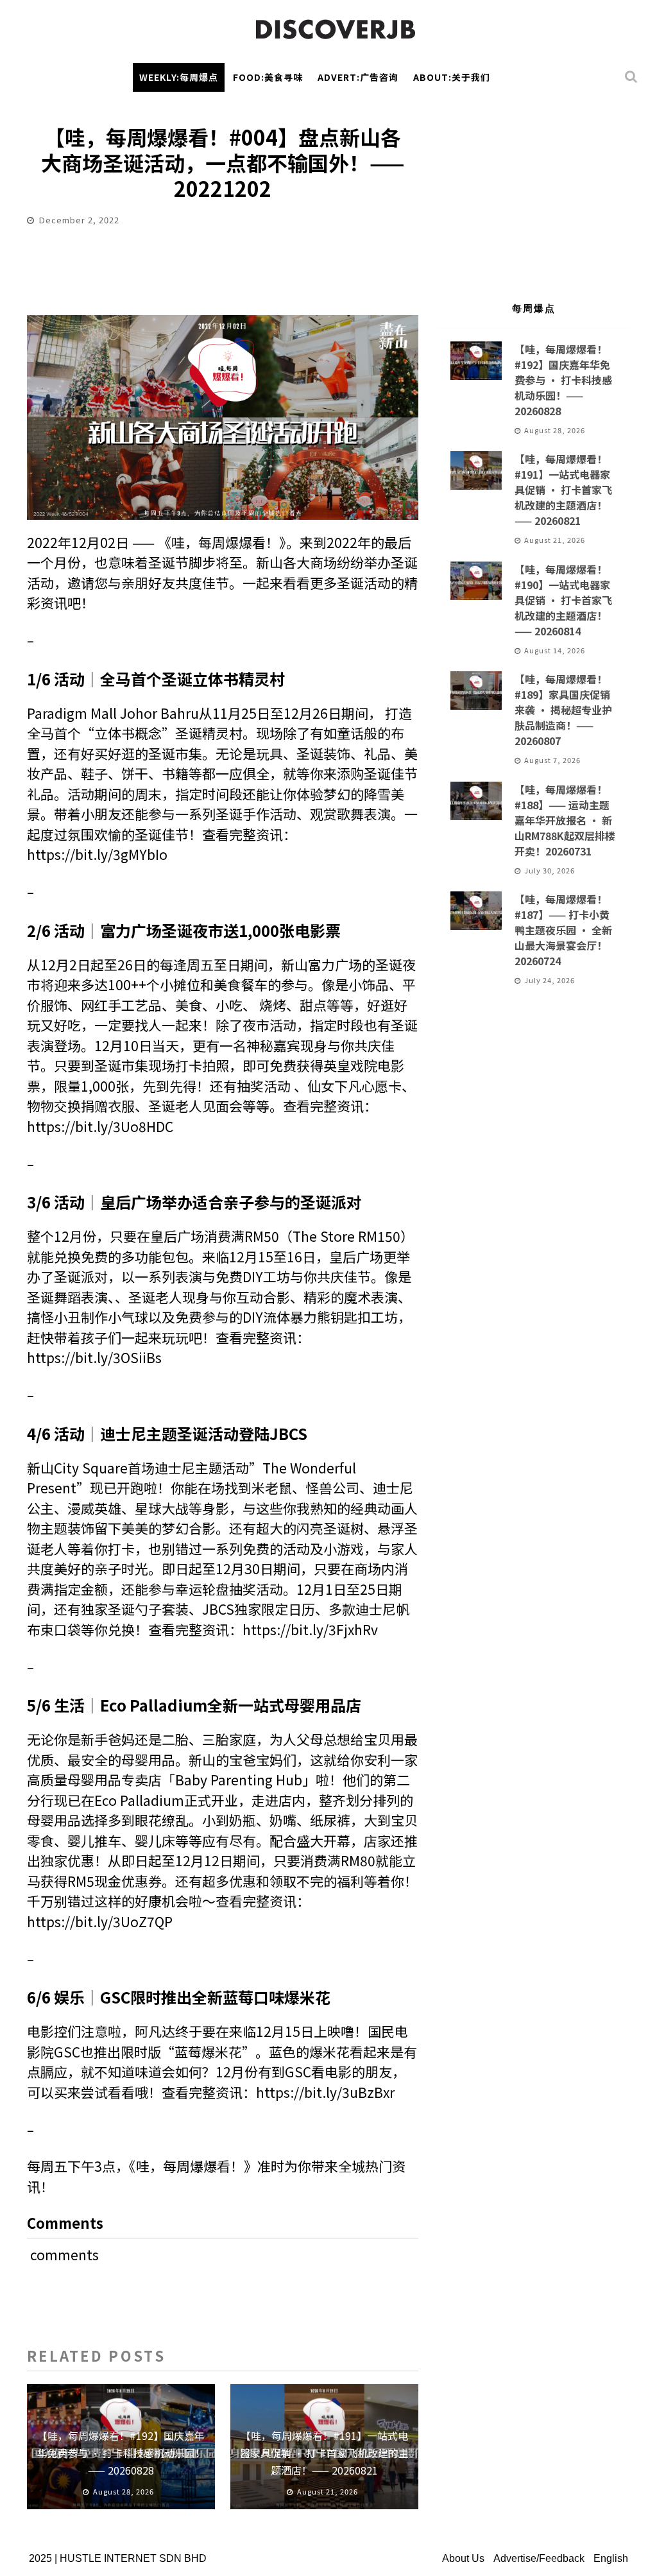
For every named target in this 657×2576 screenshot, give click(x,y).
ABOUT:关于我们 (452, 77)
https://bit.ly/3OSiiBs (94, 1357)
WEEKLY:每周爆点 (179, 77)
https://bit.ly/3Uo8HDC (100, 1126)
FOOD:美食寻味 (268, 77)
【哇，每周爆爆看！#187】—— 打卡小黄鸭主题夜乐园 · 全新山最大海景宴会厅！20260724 (563, 930)
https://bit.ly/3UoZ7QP (100, 1921)
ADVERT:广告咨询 (358, 77)
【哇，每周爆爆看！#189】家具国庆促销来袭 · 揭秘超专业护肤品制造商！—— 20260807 (563, 710)
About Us (463, 2558)
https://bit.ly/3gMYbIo (97, 854)
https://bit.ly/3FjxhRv (310, 1629)
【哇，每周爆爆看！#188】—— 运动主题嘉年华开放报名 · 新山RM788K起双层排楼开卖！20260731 (565, 820)
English (611, 2558)
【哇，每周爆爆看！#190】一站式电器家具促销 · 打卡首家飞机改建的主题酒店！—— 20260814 (563, 600)
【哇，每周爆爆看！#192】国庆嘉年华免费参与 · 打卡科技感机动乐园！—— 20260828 (121, 2453)
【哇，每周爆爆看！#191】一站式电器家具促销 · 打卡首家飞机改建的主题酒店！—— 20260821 (324, 2453)
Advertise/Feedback (539, 2558)
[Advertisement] (534, 191)
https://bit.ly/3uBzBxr (325, 2092)
